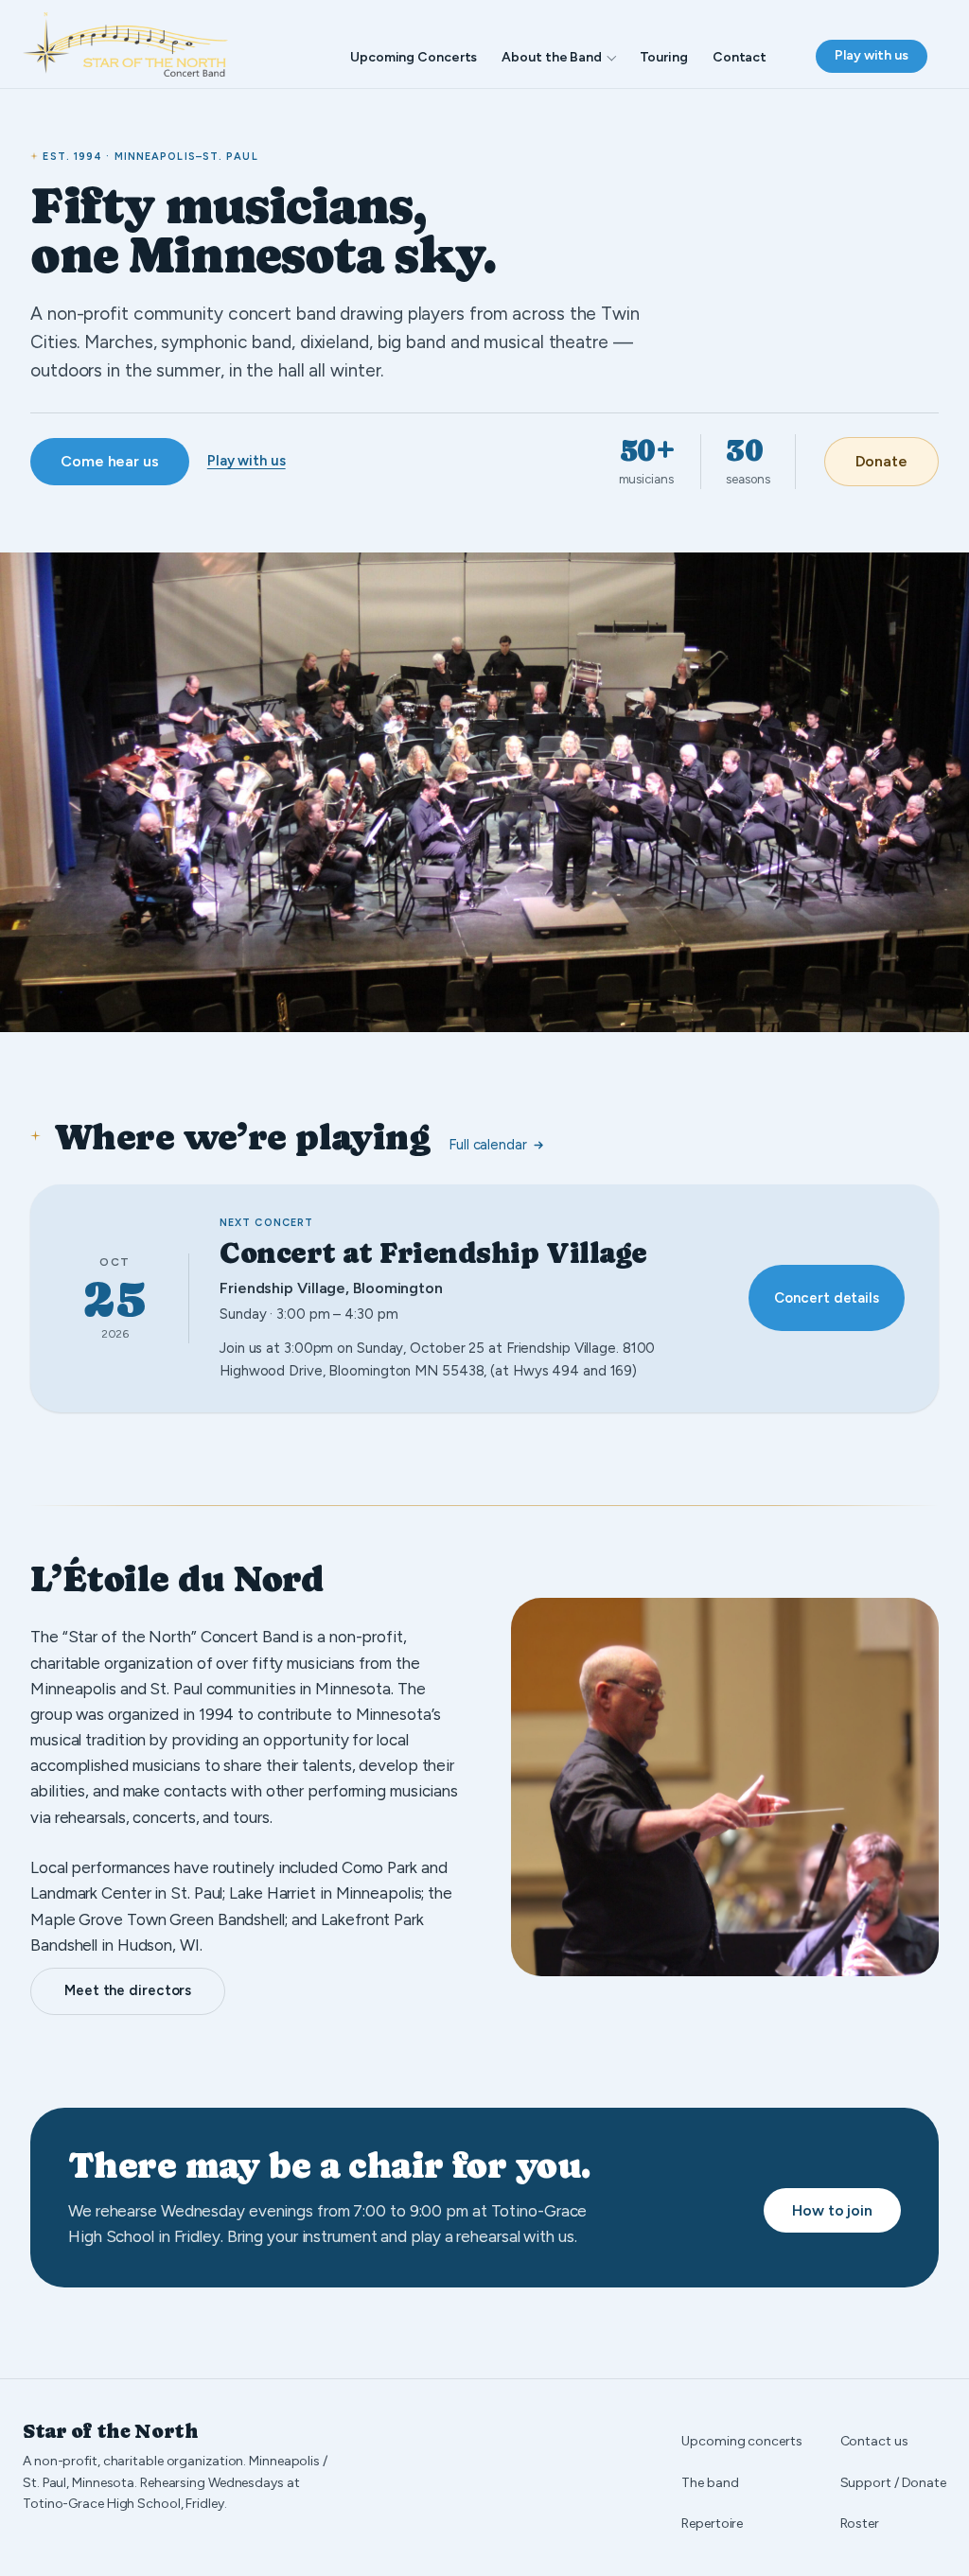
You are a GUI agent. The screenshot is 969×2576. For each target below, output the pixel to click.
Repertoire (712, 2523)
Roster (860, 2523)
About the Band (552, 57)
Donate (881, 461)
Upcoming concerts (741, 2441)
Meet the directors (128, 1990)
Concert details (827, 1298)
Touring (664, 57)
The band (710, 2483)
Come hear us (110, 461)
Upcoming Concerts (414, 57)
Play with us (872, 55)
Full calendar (488, 1145)
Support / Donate (893, 2483)
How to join (832, 2210)
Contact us (874, 2441)
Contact (740, 57)
